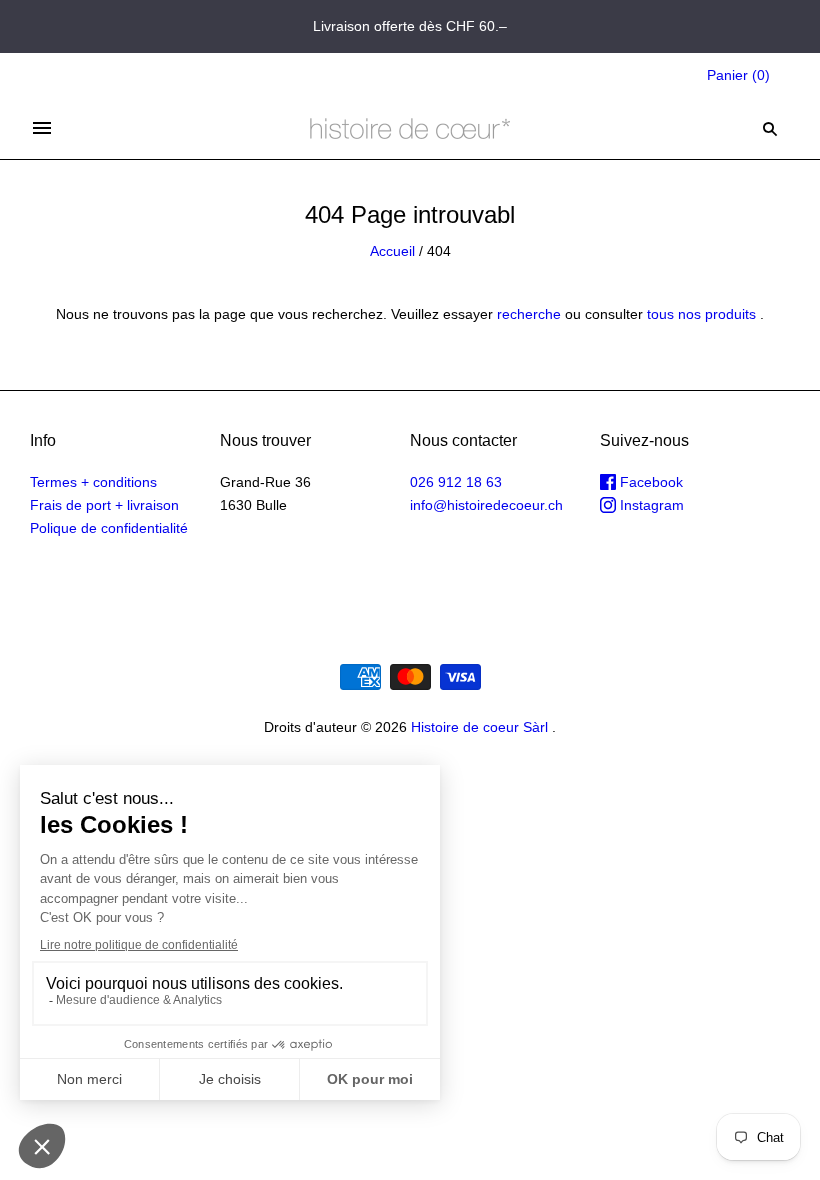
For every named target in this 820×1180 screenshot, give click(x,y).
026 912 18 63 (456, 482)
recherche (529, 314)
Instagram (650, 505)
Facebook (649, 482)
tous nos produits (701, 314)
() (738, 75)
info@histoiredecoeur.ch (486, 505)
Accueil (392, 251)
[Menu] (42, 128)
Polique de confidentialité (109, 528)
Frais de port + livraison (104, 505)
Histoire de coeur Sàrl (479, 727)
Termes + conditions (93, 482)
